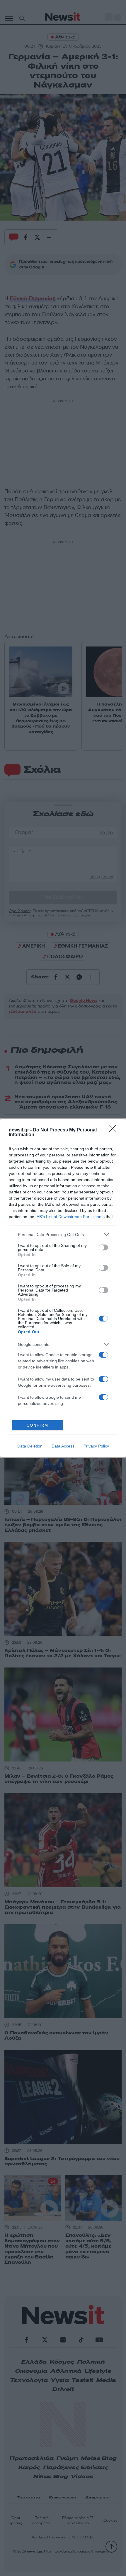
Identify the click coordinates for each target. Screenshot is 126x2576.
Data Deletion (30, 1446)
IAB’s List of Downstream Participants (70, 1217)
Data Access (63, 1446)
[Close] (115, 1130)
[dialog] (63, 1288)
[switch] (103, 1247)
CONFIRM (38, 1425)
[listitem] (63, 1234)
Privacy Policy (96, 1446)
